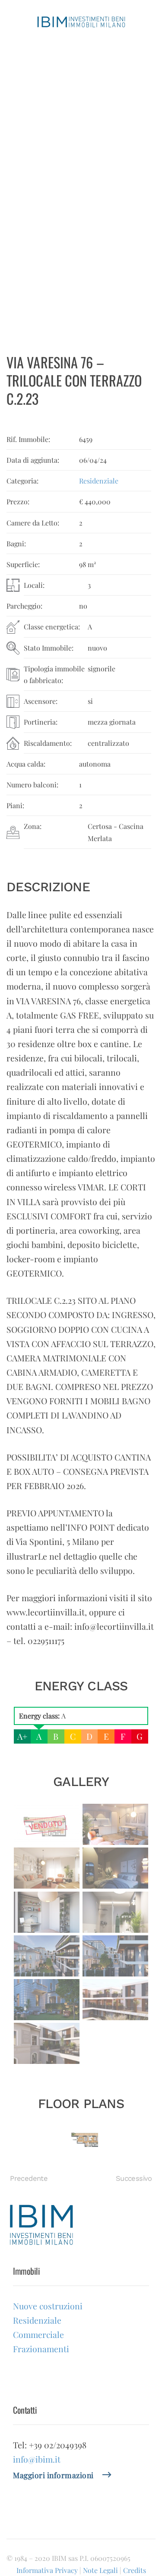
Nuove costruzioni (42, 110)
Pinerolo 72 (37, 221)
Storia (18, 76)
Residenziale (33, 179)
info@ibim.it (37, 2459)
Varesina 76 (38, 152)
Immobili (23, 93)
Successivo (134, 2178)
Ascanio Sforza (44, 235)
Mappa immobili (34, 280)
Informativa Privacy (47, 2570)
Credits (135, 2570)
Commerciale (35, 193)
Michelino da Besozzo (55, 263)
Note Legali (100, 2570)
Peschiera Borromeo (53, 249)
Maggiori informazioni (53, 2475)
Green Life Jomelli (49, 124)
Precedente (29, 2178)
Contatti (21, 297)
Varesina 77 (38, 166)
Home (19, 60)
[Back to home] (81, 22)
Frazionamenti (36, 207)
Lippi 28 (32, 138)
